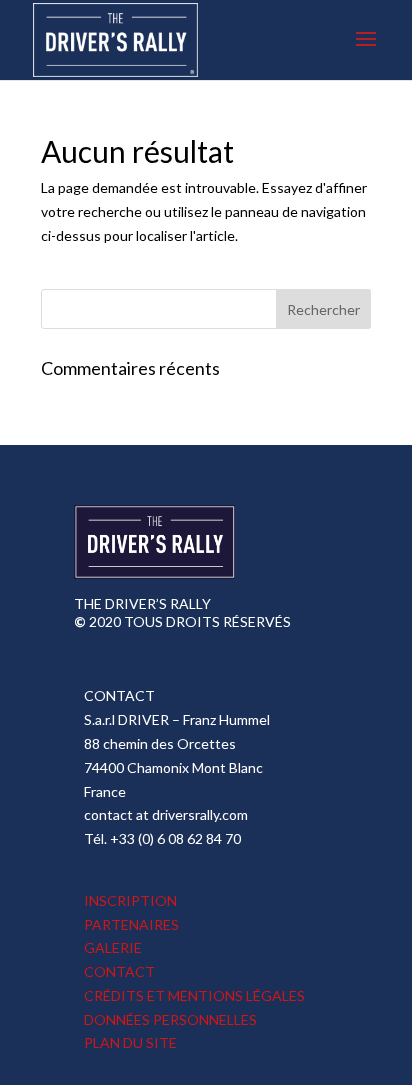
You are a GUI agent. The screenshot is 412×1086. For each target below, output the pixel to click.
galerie (113, 947)
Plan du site (130, 1042)
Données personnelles (170, 1019)
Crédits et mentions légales (194, 995)
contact (119, 971)
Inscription (130, 900)
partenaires (131, 924)
